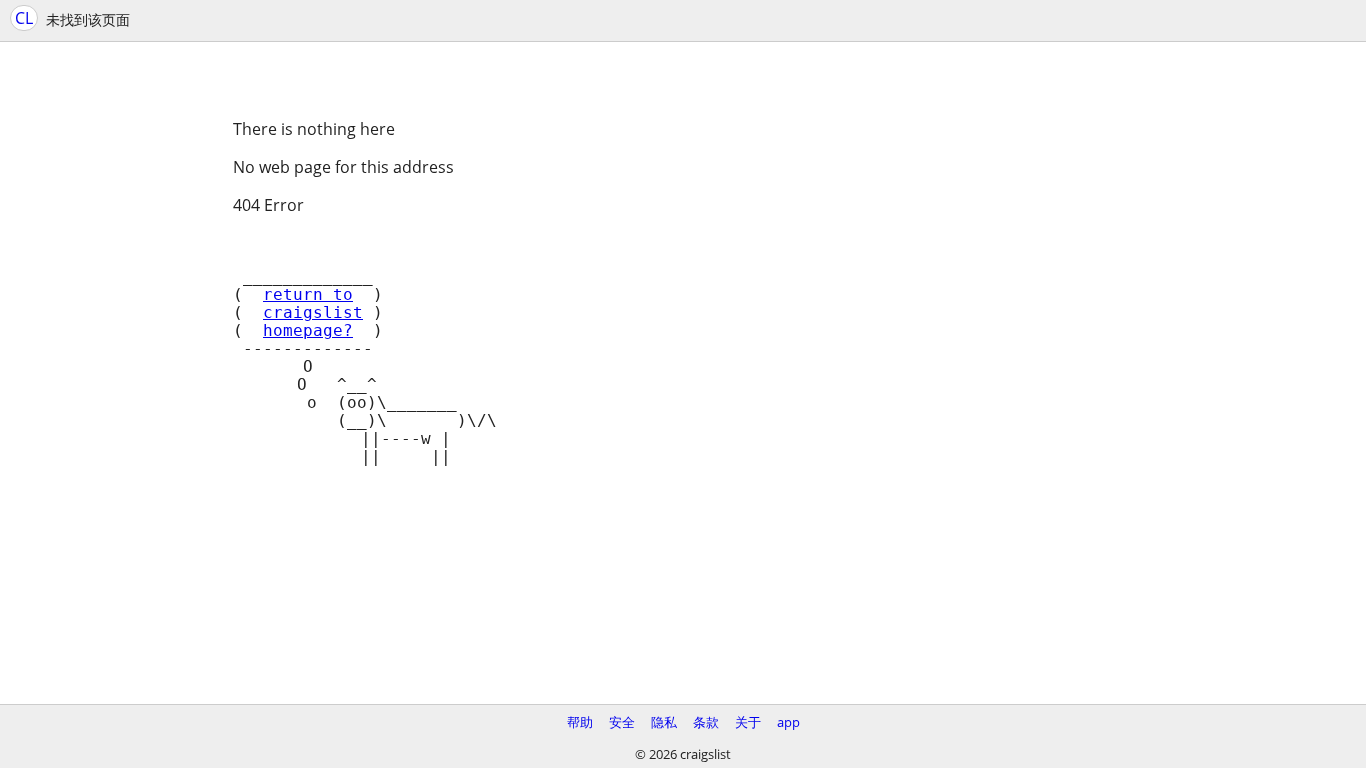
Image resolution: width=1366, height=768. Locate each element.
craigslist (313, 313)
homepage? (308, 331)
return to (308, 295)
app (788, 722)
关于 (748, 722)
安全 (622, 722)
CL (24, 18)
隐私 (664, 722)
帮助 (580, 722)
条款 (706, 722)
